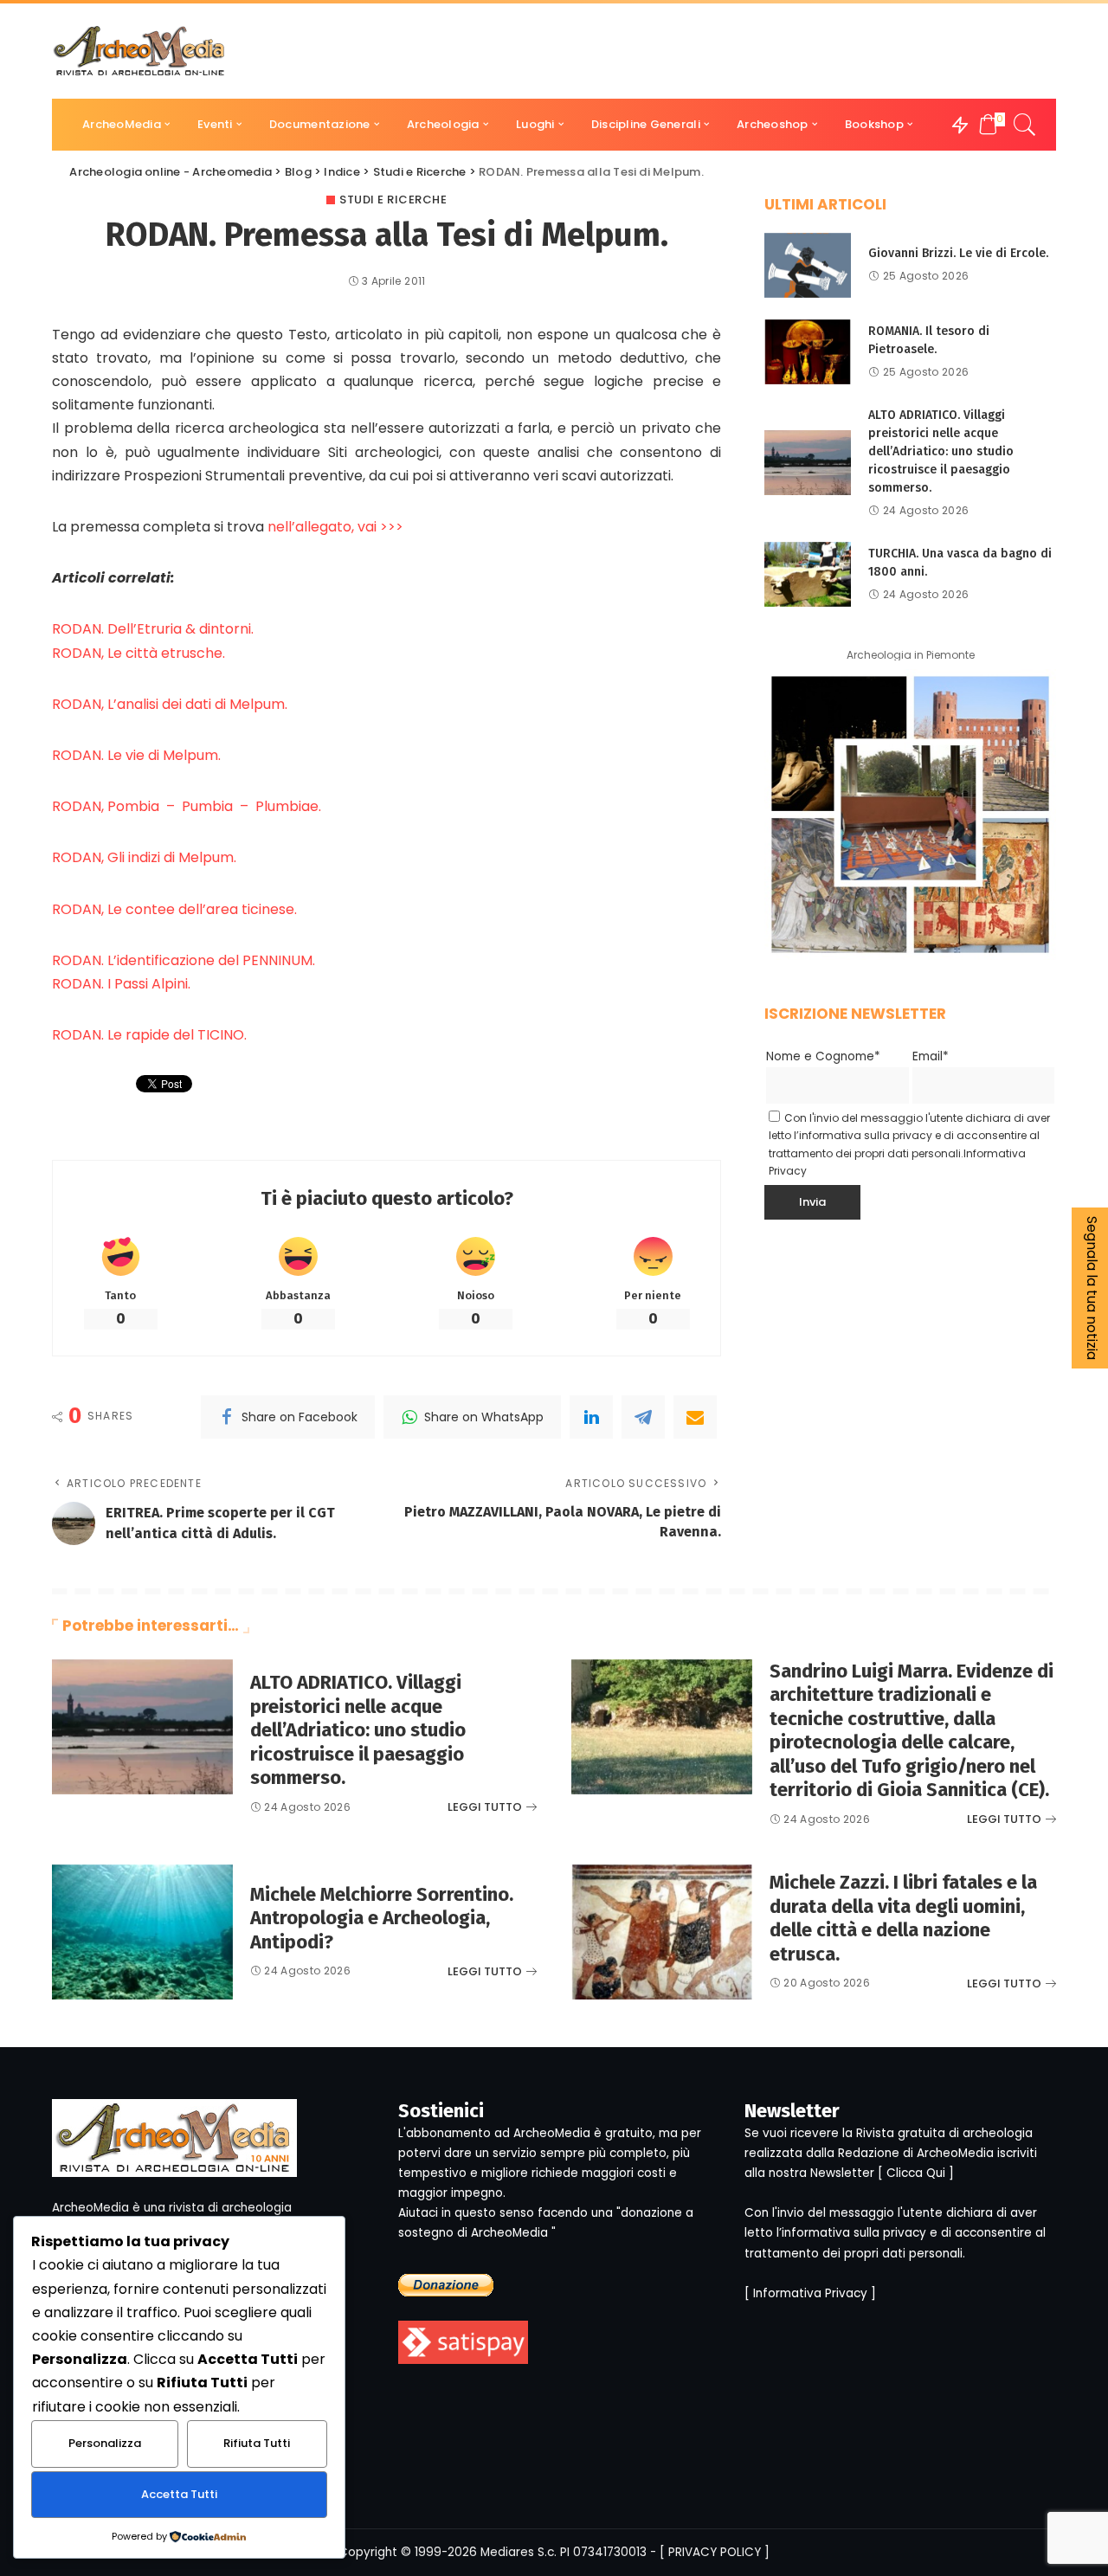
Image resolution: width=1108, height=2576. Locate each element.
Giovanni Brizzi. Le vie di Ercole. (958, 253)
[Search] (1025, 125)
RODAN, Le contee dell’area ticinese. (174, 909)
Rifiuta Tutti (257, 2443)
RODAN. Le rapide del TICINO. (149, 1035)
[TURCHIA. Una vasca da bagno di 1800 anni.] (808, 574)
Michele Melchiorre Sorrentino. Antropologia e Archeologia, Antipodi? (382, 1918)
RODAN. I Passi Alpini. (121, 984)
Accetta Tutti (179, 2494)
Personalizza (105, 2443)
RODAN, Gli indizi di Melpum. (144, 857)
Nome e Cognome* (823, 1056)
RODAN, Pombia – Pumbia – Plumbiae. (187, 806)
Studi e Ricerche (393, 200)
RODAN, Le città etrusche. (138, 653)
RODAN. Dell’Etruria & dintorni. (153, 629)
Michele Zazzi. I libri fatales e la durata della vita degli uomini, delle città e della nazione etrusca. (903, 1918)
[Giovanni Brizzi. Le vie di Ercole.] (808, 265)
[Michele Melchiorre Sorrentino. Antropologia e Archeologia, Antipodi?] (142, 1932)
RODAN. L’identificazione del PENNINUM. (184, 960)
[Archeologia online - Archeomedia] (139, 51)
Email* (931, 1056)
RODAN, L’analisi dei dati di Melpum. (170, 704)
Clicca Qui (916, 2173)
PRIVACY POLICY (715, 2552)
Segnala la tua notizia (1092, 1288)
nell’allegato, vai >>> (335, 527)
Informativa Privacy (810, 2293)
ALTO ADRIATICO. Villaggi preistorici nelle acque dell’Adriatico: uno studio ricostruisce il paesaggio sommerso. (941, 451)
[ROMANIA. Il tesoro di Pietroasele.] (808, 352)
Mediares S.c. (519, 2552)
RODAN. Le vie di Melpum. (136, 755)
